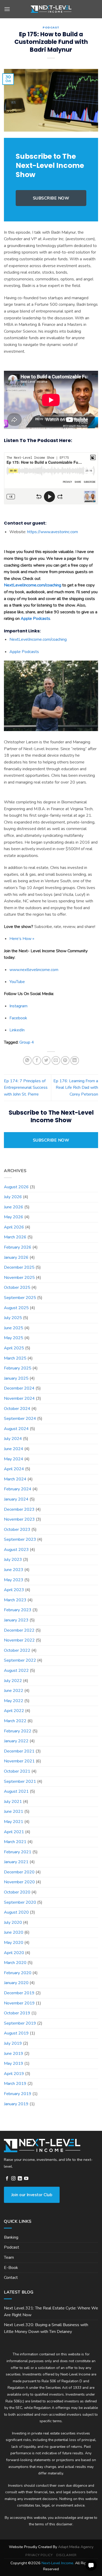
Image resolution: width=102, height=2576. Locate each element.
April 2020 (14, 1953)
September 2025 (20, 1298)
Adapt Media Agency (76, 2547)
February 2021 (18, 1852)
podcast (51, 27)
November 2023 (19, 1519)
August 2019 (16, 2033)
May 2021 (14, 1822)
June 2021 (14, 1812)
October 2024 (17, 1409)
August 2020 (16, 1912)
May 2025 (14, 1338)
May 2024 (14, 1459)
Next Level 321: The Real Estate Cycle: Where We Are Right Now (51, 2312)
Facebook (18, 1018)
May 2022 (14, 1701)
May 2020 (14, 1943)
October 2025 (17, 1287)
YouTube (17, 982)
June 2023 (14, 1570)
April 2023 (14, 1590)
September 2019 (20, 2023)
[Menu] (7, 9)
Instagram (18, 1006)
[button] (91, 2565)
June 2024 (14, 1449)
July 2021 (13, 1802)
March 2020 (15, 1963)
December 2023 (19, 1509)
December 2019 (19, 1993)
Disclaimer (66, 2555)
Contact (11, 2278)
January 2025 (16, 1378)
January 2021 (16, 1862)
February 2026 (18, 1247)
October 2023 (17, 1530)
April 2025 (14, 1348)
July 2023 (13, 1560)
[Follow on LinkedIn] (20, 2179)
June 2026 (14, 1207)
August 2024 (16, 1429)
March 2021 (15, 1842)
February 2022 (18, 1731)
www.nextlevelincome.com (34, 970)
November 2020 (19, 1882)
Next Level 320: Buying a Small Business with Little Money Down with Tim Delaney (46, 2328)
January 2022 (16, 1741)
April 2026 (14, 1227)
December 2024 (19, 1388)
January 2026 (16, 1257)
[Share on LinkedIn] (75, 1060)
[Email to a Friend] (56, 1060)
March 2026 (15, 1237)
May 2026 (14, 1217)
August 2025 (16, 1308)
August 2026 (16, 1187)
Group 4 (27, 1042)
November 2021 (19, 1761)
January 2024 (16, 1499)
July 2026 (13, 1197)
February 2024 (18, 1489)
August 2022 (16, 1671)
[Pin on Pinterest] (65, 1060)
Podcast (12, 2247)
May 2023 (14, 1580)
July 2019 (13, 2043)
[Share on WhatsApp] (27, 1060)
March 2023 (15, 1600)
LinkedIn (17, 1030)
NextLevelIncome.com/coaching (33, 585)
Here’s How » (22, 939)
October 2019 (17, 2013)
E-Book (11, 2268)
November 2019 (19, 2003)
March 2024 (15, 1479)
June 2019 (14, 2054)
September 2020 (20, 1902)
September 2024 (20, 1419)
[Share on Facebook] (37, 1060)
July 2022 (13, 1681)
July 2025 (13, 1318)
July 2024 (13, 1439)
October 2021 (17, 1771)
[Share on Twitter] (46, 1060)
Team (9, 2257)
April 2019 (14, 2074)
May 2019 (14, 2063)
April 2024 (14, 1469)
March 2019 (15, 2084)
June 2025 (14, 1328)
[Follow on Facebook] (7, 2179)
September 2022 (20, 1660)
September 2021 (20, 1781)
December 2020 (19, 1872)
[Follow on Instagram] (13, 2179)
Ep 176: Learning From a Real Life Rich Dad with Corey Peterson (76, 1088)
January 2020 (16, 1983)
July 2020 (13, 1922)
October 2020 (17, 1892)
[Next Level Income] (51, 9)
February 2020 (18, 1973)
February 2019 (18, 2094)
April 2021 (14, 1832)
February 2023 (18, 1610)
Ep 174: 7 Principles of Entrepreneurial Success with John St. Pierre (26, 1088)
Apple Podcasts (24, 652)
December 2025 (19, 1267)
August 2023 (16, 1550)
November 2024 (19, 1398)
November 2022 (19, 1640)
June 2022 (14, 1691)
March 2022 (15, 1721)
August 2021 (16, 1791)
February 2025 (18, 1368)
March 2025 (15, 1358)
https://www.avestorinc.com (53, 532)
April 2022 (14, 1711)
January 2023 (16, 1620)
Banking (11, 2237)
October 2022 (17, 1650)
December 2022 (19, 1630)
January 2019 (16, 2104)
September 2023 (20, 1539)
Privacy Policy (39, 2555)
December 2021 (19, 1751)
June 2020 (14, 1932)
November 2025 (19, 1278)
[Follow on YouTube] (26, 2179)
